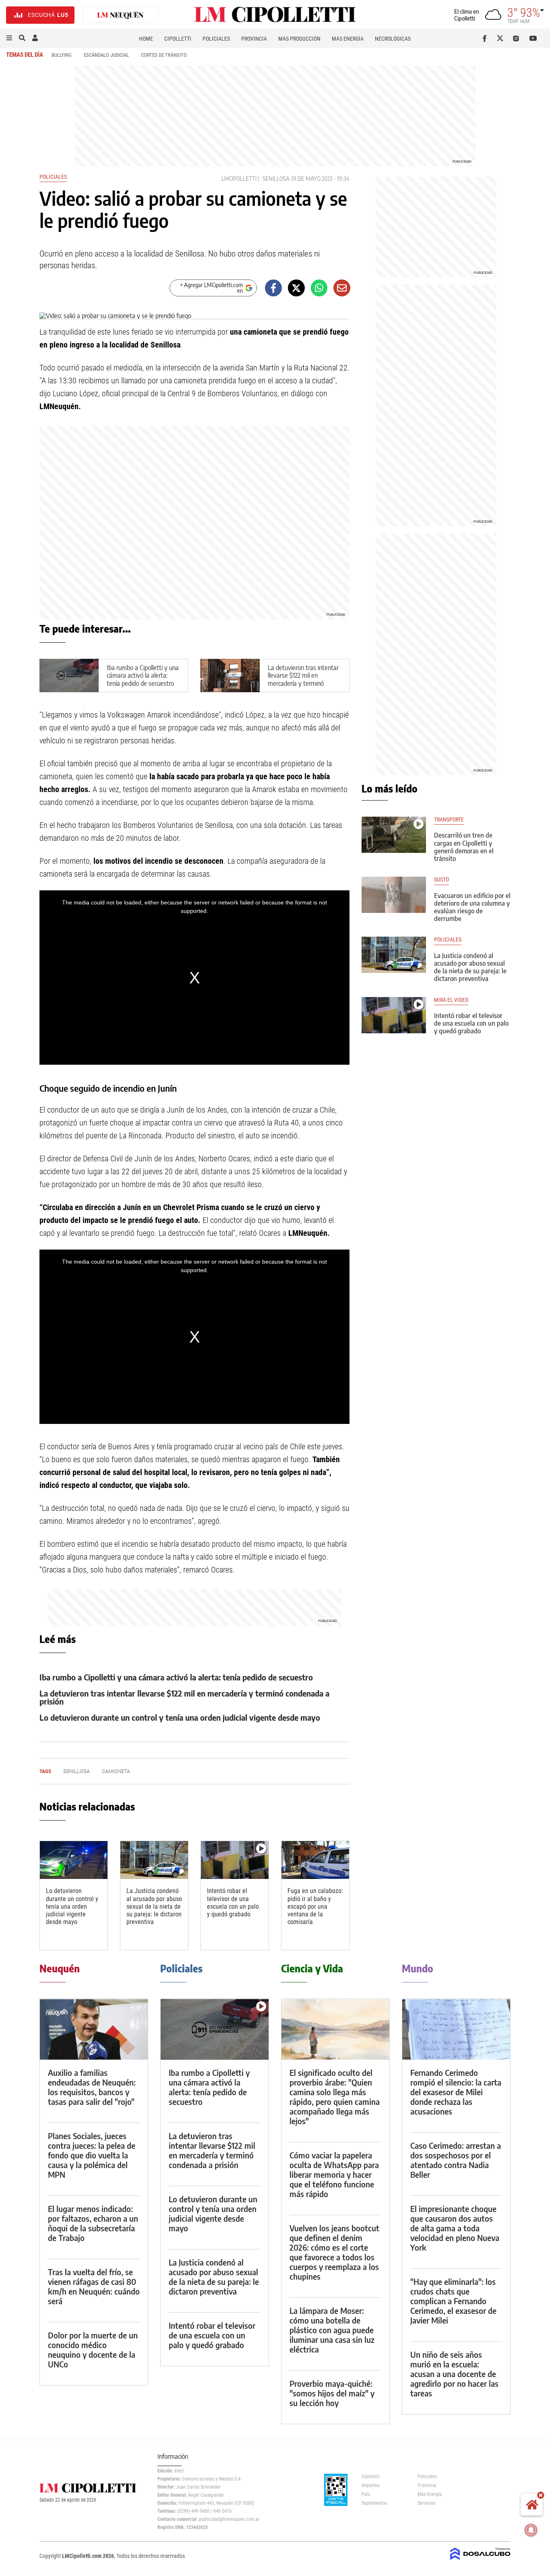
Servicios (426, 2503)
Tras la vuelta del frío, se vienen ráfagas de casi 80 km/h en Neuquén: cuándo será (94, 2286)
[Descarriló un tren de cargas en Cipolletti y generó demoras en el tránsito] (394, 835)
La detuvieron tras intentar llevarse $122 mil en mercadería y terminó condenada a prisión (303, 679)
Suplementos (374, 2503)
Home (146, 39)
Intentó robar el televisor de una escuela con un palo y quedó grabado (233, 1903)
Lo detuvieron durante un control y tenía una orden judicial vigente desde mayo (180, 1717)
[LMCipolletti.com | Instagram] (518, 38)
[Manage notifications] (531, 2530)
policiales (448, 940)
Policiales (216, 39)
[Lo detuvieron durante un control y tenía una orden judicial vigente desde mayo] (74, 1860)
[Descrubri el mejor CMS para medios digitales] (480, 2561)
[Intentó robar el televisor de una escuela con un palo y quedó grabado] (235, 1860)
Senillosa (276, 179)
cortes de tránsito (164, 55)
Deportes (370, 2485)
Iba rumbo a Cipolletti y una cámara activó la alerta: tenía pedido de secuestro (143, 675)
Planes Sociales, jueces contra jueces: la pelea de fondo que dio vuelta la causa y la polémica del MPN (92, 2155)
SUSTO (441, 880)
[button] (9, 38)
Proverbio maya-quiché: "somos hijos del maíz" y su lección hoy (332, 2393)
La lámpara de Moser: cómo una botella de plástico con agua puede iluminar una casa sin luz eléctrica (332, 2330)
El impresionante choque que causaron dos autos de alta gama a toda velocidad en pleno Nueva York (455, 2228)
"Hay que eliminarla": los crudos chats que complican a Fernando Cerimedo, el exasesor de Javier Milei (453, 2301)
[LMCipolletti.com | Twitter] (502, 38)
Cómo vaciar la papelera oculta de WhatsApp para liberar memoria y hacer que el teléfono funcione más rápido (334, 2174)
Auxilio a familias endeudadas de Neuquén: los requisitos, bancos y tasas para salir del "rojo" (92, 2087)
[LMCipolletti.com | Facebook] (486, 38)
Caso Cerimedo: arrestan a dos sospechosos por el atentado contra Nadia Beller (456, 2160)
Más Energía (348, 39)
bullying (62, 55)
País (366, 2494)
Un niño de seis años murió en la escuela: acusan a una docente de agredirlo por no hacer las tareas (454, 2374)
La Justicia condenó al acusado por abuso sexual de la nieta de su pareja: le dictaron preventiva (154, 1906)
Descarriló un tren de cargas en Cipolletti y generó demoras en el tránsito (464, 847)
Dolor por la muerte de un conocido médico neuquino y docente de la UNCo (93, 2349)
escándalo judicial (106, 55)
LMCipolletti (239, 179)
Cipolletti (178, 39)
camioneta (116, 1771)
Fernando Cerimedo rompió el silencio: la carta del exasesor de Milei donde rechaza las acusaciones (456, 2092)
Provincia (254, 39)
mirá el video (451, 1000)
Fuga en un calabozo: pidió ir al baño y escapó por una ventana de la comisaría (315, 1906)
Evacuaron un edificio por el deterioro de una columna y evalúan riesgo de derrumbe (472, 907)
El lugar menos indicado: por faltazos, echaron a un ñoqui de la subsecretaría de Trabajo (93, 2223)
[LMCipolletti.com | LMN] (120, 15)
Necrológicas (393, 39)
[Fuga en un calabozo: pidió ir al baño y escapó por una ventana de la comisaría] (315, 1860)
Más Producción (299, 39)
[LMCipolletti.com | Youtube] (533, 38)
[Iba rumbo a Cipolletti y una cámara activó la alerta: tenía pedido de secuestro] (215, 2029)
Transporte (449, 820)
